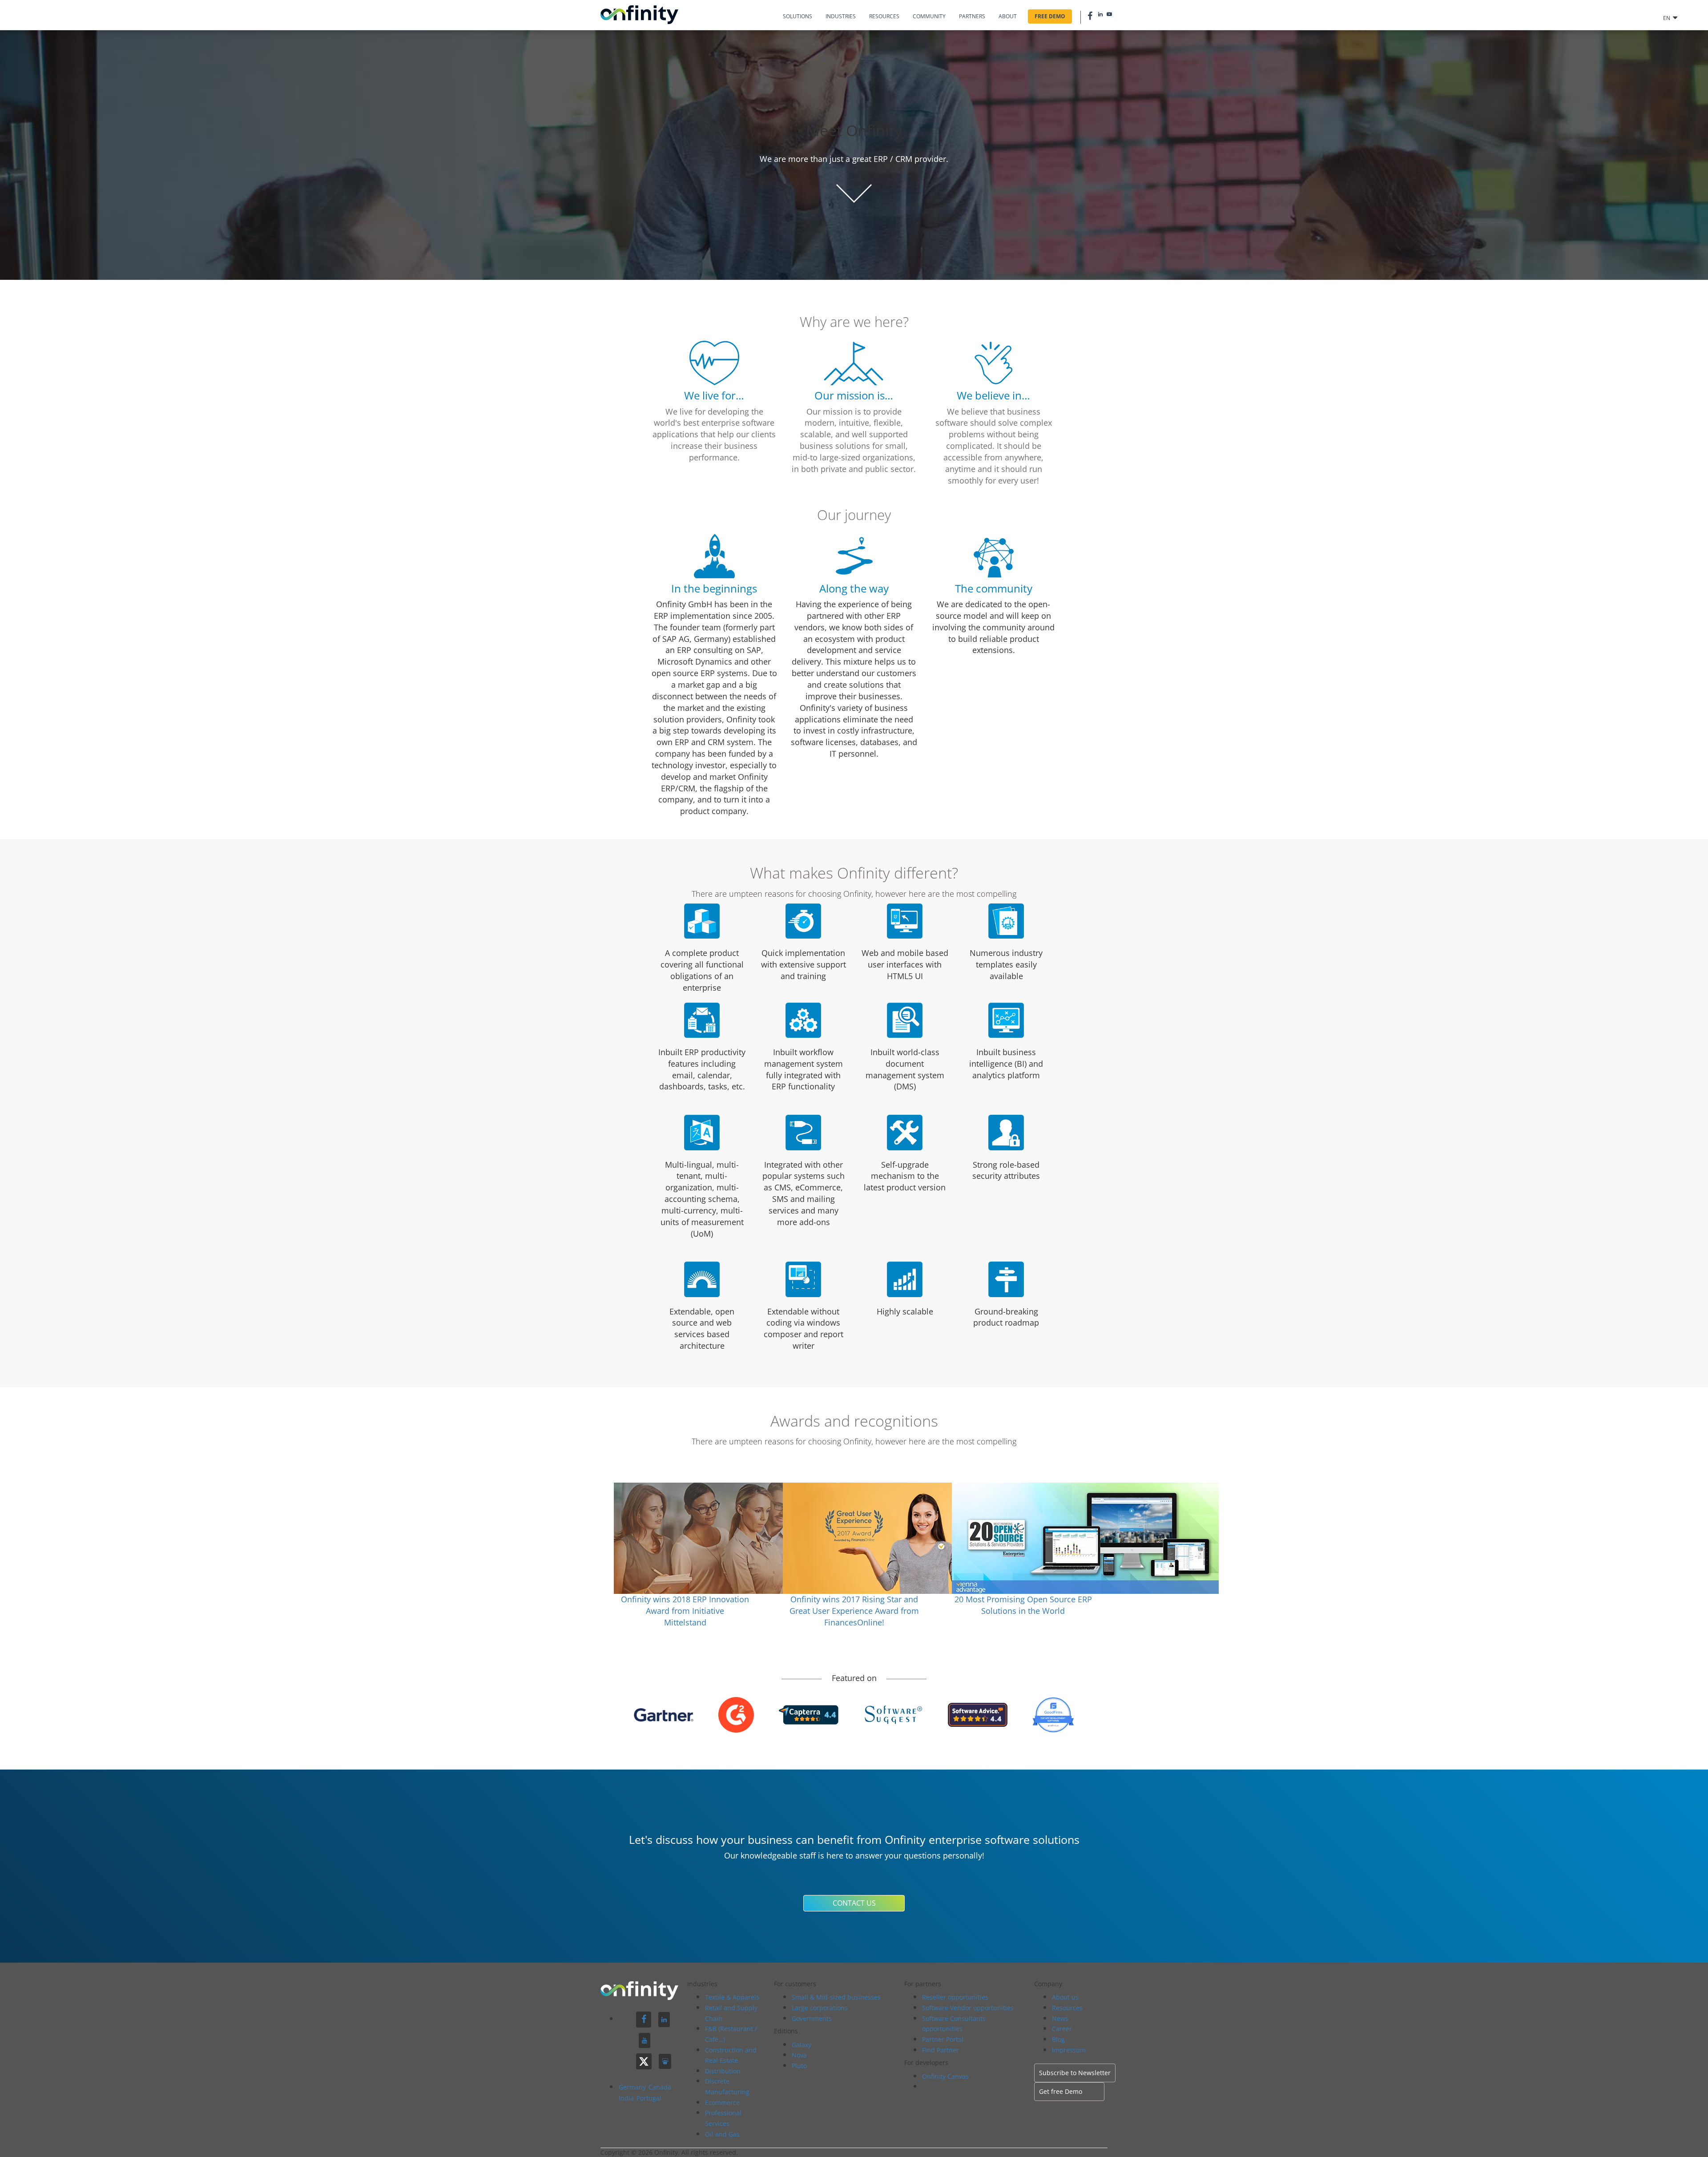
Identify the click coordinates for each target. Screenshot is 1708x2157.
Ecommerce (722, 2103)
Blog (1058, 2039)
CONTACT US (854, 1903)
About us (1065, 1997)
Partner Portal (943, 2039)
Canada (660, 2087)
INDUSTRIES (841, 16)
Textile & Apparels (732, 1997)
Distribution (723, 2071)
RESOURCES (884, 16)
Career (1062, 2029)
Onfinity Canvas (945, 2076)
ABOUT (1008, 16)
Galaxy (802, 2045)
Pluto (799, 2066)
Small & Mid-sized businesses (836, 1997)
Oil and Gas (722, 2134)
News (1060, 2018)
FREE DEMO (1050, 16)
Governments (812, 2018)
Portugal (649, 2098)
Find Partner (941, 2050)
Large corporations (820, 2008)
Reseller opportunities (955, 1997)
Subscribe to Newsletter (1075, 2073)
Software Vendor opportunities (968, 2008)
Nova (799, 2055)
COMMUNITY (929, 16)
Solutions (798, 16)
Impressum (1069, 2050)
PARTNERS (972, 16)
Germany (633, 2087)
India (627, 2098)
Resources (1067, 2008)
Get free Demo (1061, 2091)
